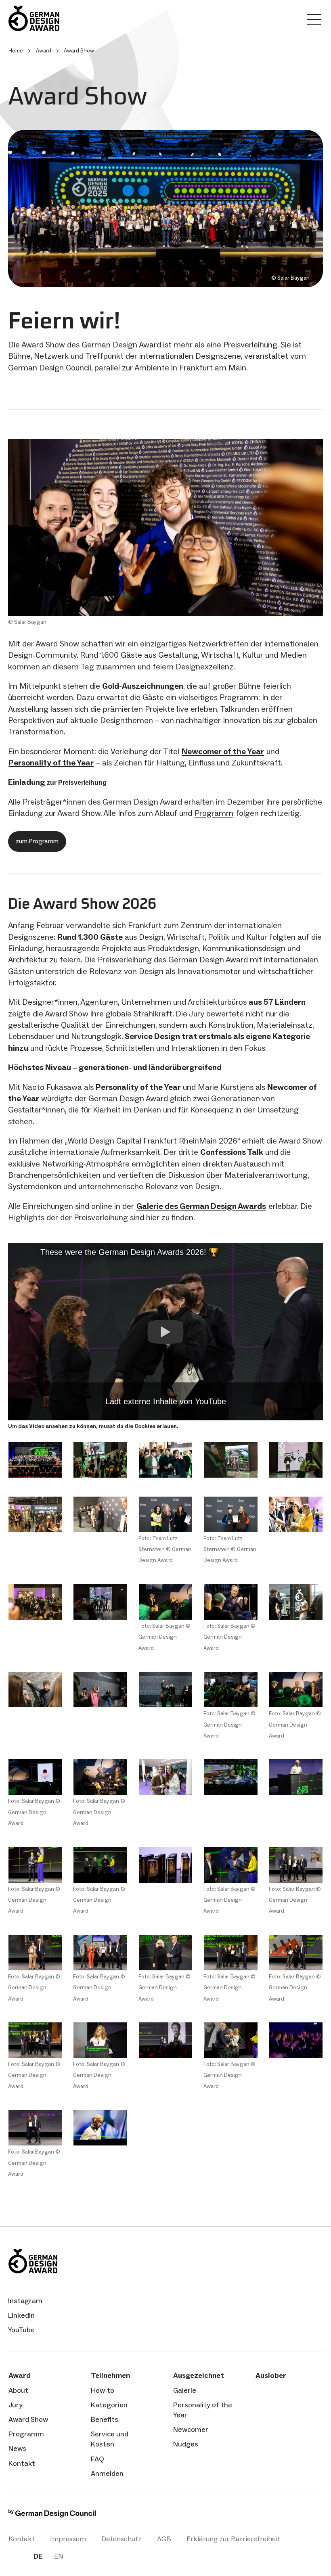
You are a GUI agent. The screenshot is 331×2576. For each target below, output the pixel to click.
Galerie (185, 2390)
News (17, 2448)
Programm (214, 813)
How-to (103, 2390)
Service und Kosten (110, 2439)
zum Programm (37, 841)
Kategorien (109, 2405)
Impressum (68, 2539)
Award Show (28, 2419)
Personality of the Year (203, 2410)
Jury (16, 2405)
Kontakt (22, 2463)
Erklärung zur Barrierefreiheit (233, 2539)
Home (16, 51)
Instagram (25, 2301)
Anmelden (107, 2474)
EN (59, 2556)
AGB (164, 2539)
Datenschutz (122, 2539)
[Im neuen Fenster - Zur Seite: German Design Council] (52, 2515)
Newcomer (191, 2430)
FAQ (97, 2459)
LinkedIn (21, 2315)
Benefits (105, 2419)
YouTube (21, 2330)
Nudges (186, 2444)
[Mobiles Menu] (314, 21)
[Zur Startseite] (61, 18)
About (18, 2390)
